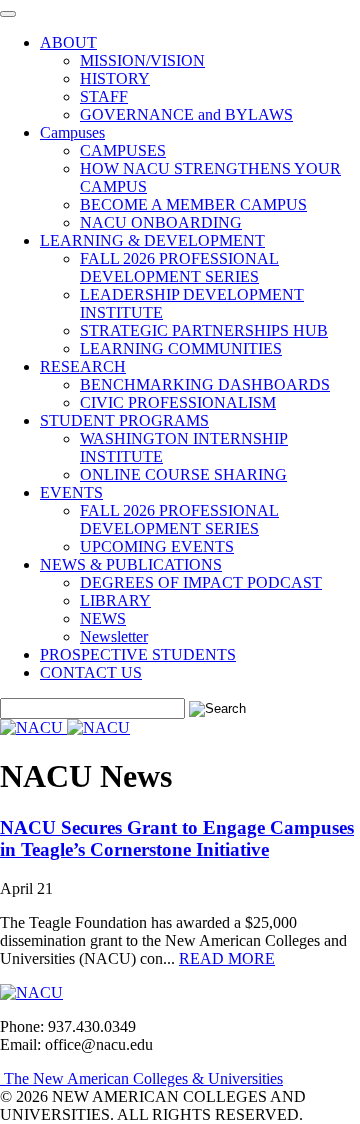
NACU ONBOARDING (161, 222)
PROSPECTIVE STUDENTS (138, 654)
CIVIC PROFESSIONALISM (178, 402)
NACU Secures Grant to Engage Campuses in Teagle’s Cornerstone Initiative (177, 838)
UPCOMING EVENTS (157, 546)
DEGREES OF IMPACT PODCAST (201, 582)
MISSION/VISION (142, 60)
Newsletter (114, 636)
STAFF (104, 96)
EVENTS (71, 492)
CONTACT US (91, 672)
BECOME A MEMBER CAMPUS (193, 204)
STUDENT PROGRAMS (124, 420)
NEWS (103, 618)
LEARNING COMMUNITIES (181, 348)
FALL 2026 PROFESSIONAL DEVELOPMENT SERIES (179, 267)
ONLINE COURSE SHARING (183, 474)
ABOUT (68, 42)
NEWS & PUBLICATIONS (131, 564)
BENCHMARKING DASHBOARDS (205, 384)
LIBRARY (115, 600)
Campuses (72, 132)
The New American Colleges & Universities (141, 1078)
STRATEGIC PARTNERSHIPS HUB (204, 330)
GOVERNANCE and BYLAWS (186, 114)
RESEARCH (83, 366)
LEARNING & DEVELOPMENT (152, 240)
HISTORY (115, 78)
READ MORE (227, 958)
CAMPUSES (123, 150)
